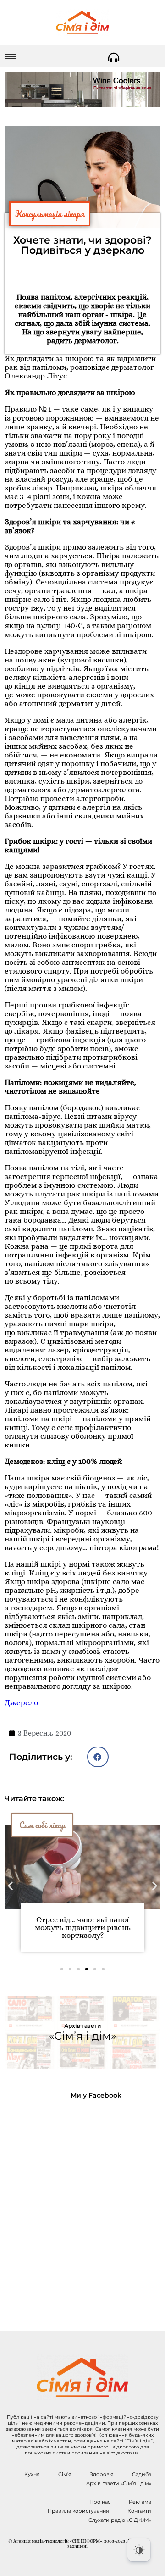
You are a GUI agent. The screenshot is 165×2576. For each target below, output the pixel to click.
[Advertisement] (82, 2208)
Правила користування (78, 2511)
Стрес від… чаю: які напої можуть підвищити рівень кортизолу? (83, 1928)
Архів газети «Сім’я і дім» (119, 2483)
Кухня (32, 2474)
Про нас (100, 2502)
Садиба (142, 2474)
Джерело (21, 1703)
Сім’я (65, 2474)
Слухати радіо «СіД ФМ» (120, 2520)
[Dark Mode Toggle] (139, 2550)
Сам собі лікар (42, 1825)
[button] (98, 1757)
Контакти (139, 2511)
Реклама (140, 2502)
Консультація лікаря (50, 214)
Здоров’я (102, 2474)
